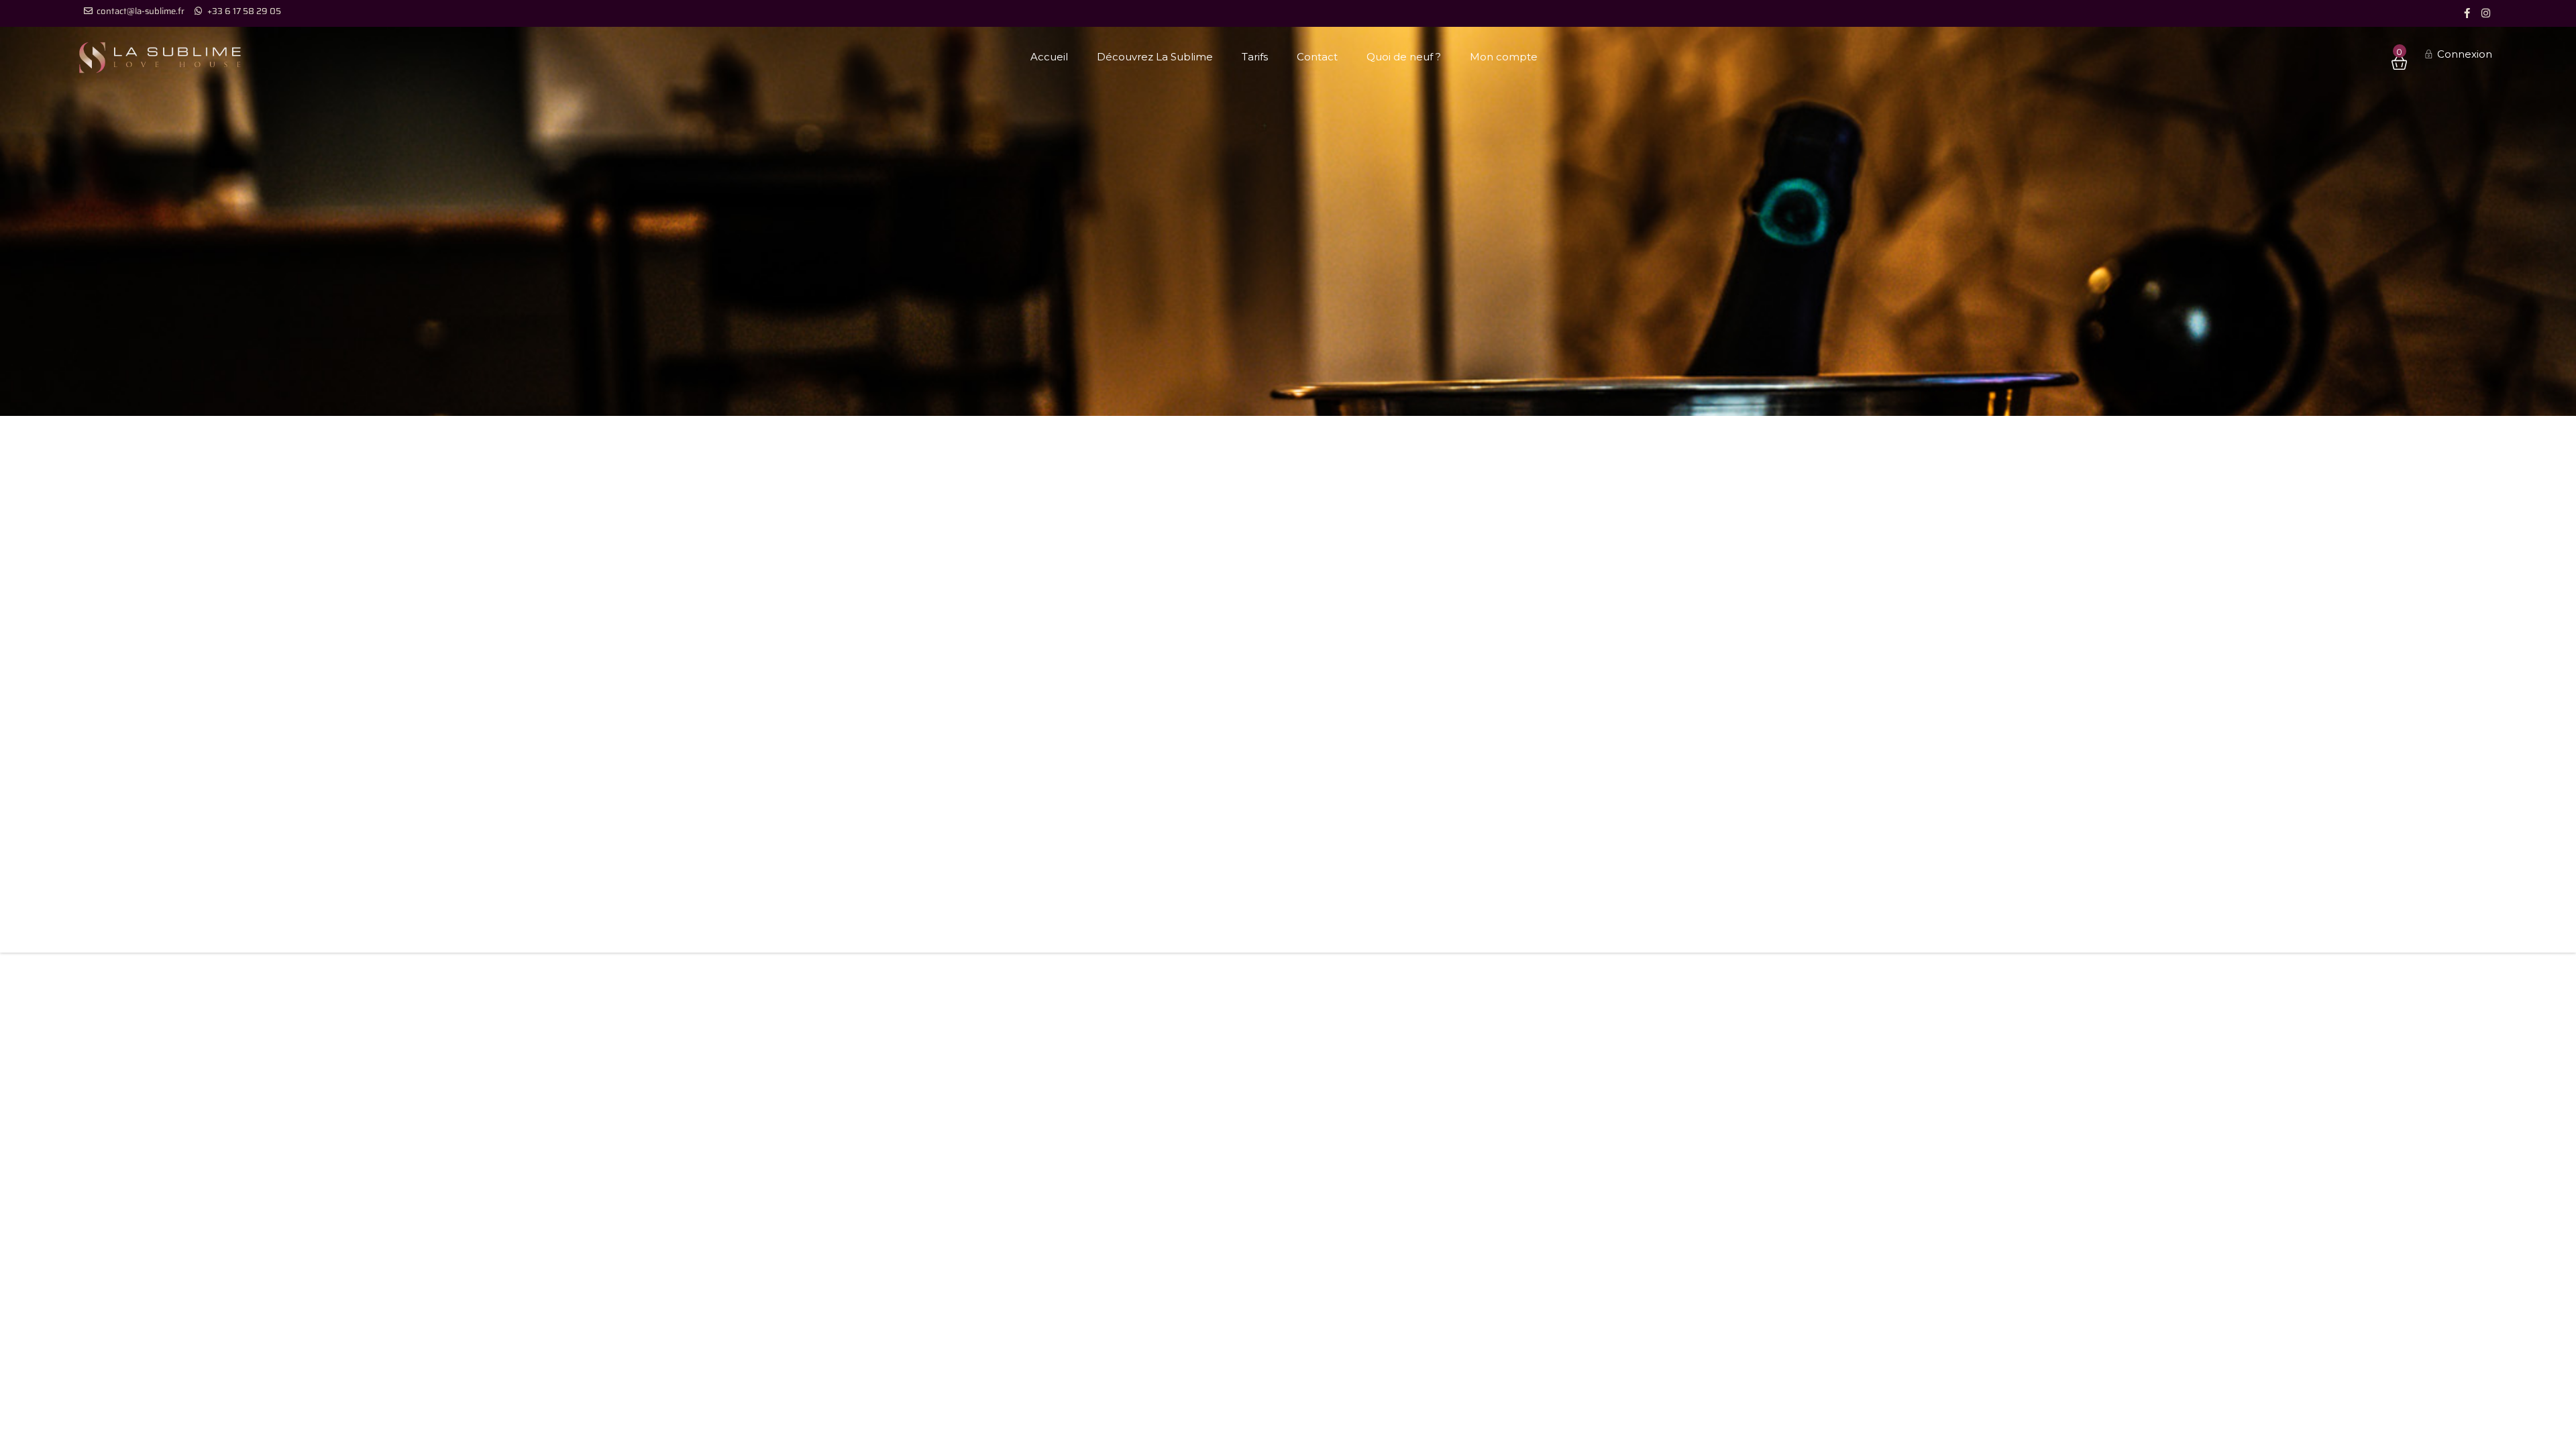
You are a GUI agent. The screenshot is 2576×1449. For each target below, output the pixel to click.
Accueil (1049, 57)
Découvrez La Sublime (1155, 57)
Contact (1317, 57)
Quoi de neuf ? (1404, 57)
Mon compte (1504, 57)
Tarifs (1255, 57)
